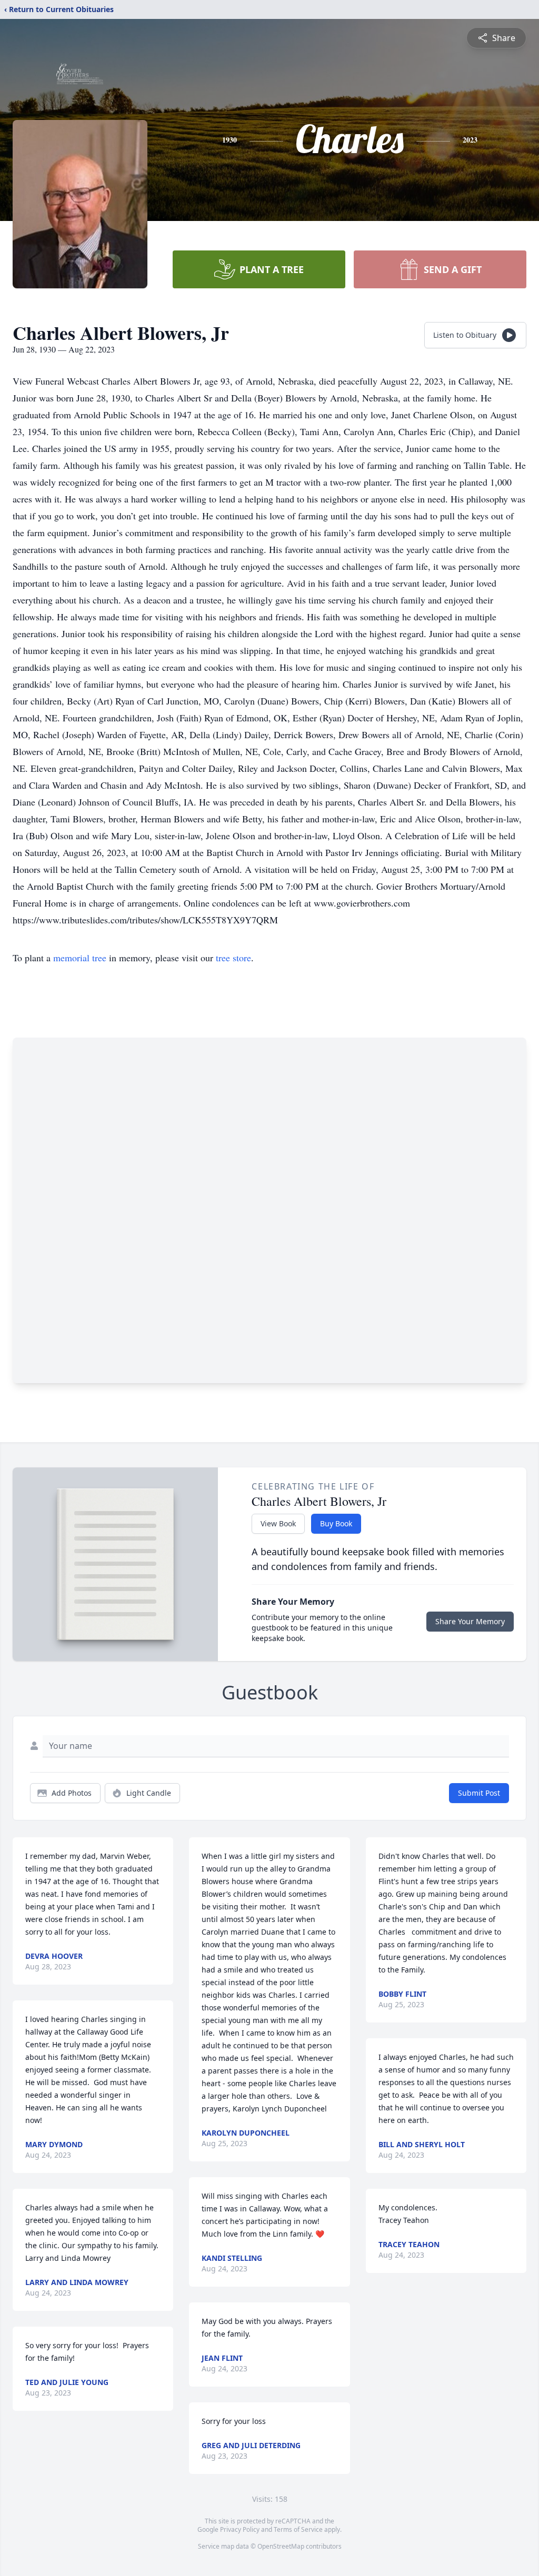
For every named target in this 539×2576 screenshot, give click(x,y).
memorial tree (80, 958)
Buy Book (336, 1523)
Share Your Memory (470, 1621)
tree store (233, 958)
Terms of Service (298, 2529)
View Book (278, 1523)
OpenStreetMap (281, 2546)
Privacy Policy (240, 2529)
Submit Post (479, 1793)
